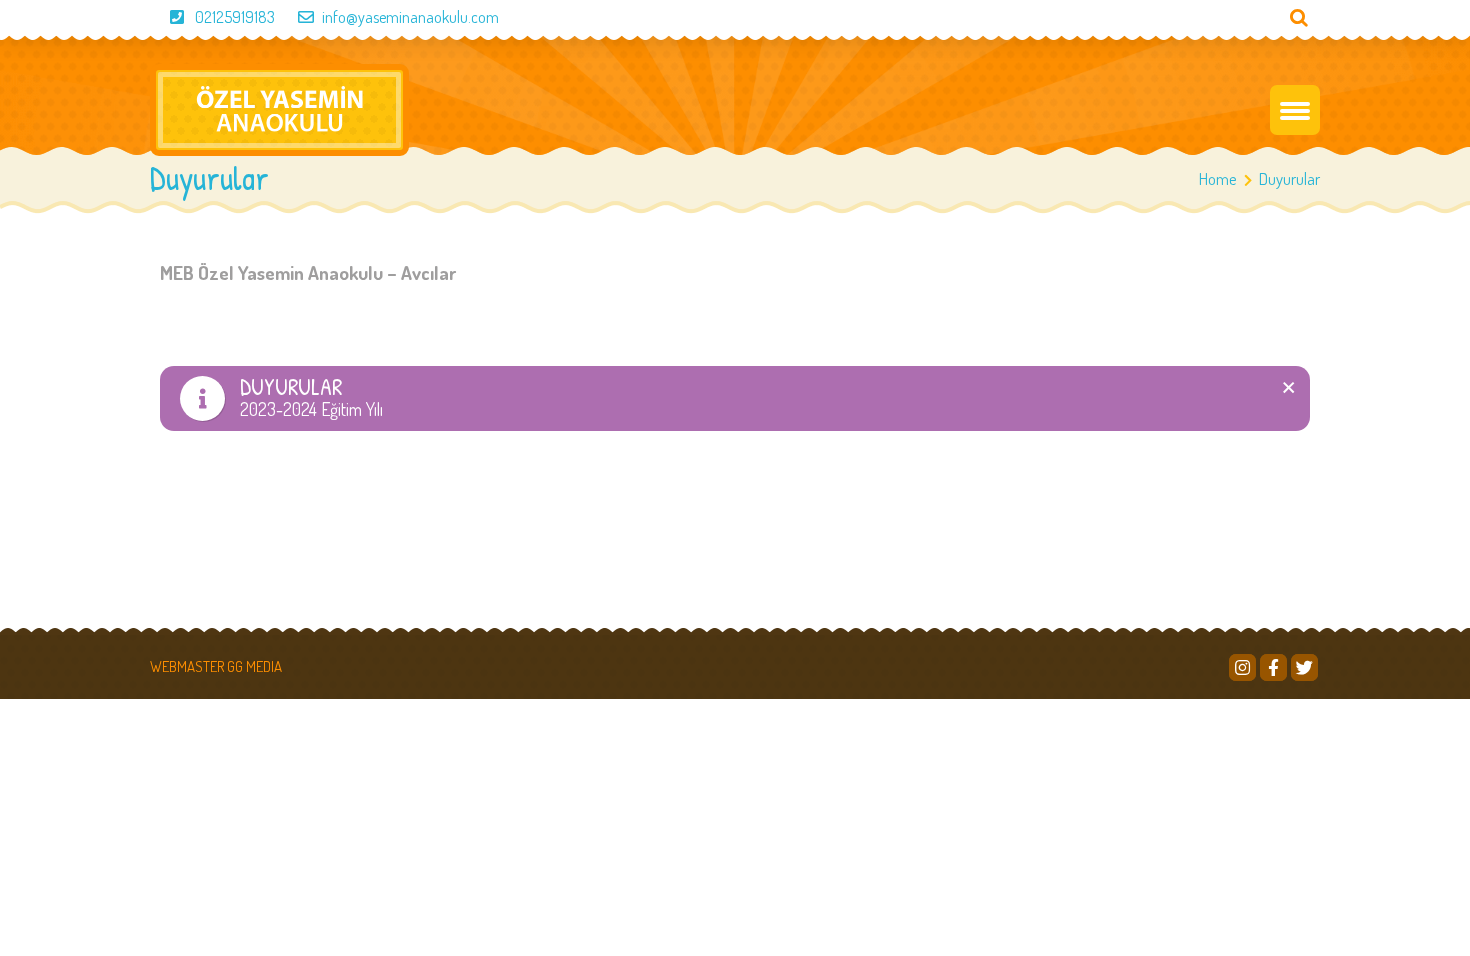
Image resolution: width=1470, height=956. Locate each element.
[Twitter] (1304, 667)
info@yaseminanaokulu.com (410, 17)
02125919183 (235, 17)
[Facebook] (1273, 667)
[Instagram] (1242, 667)
